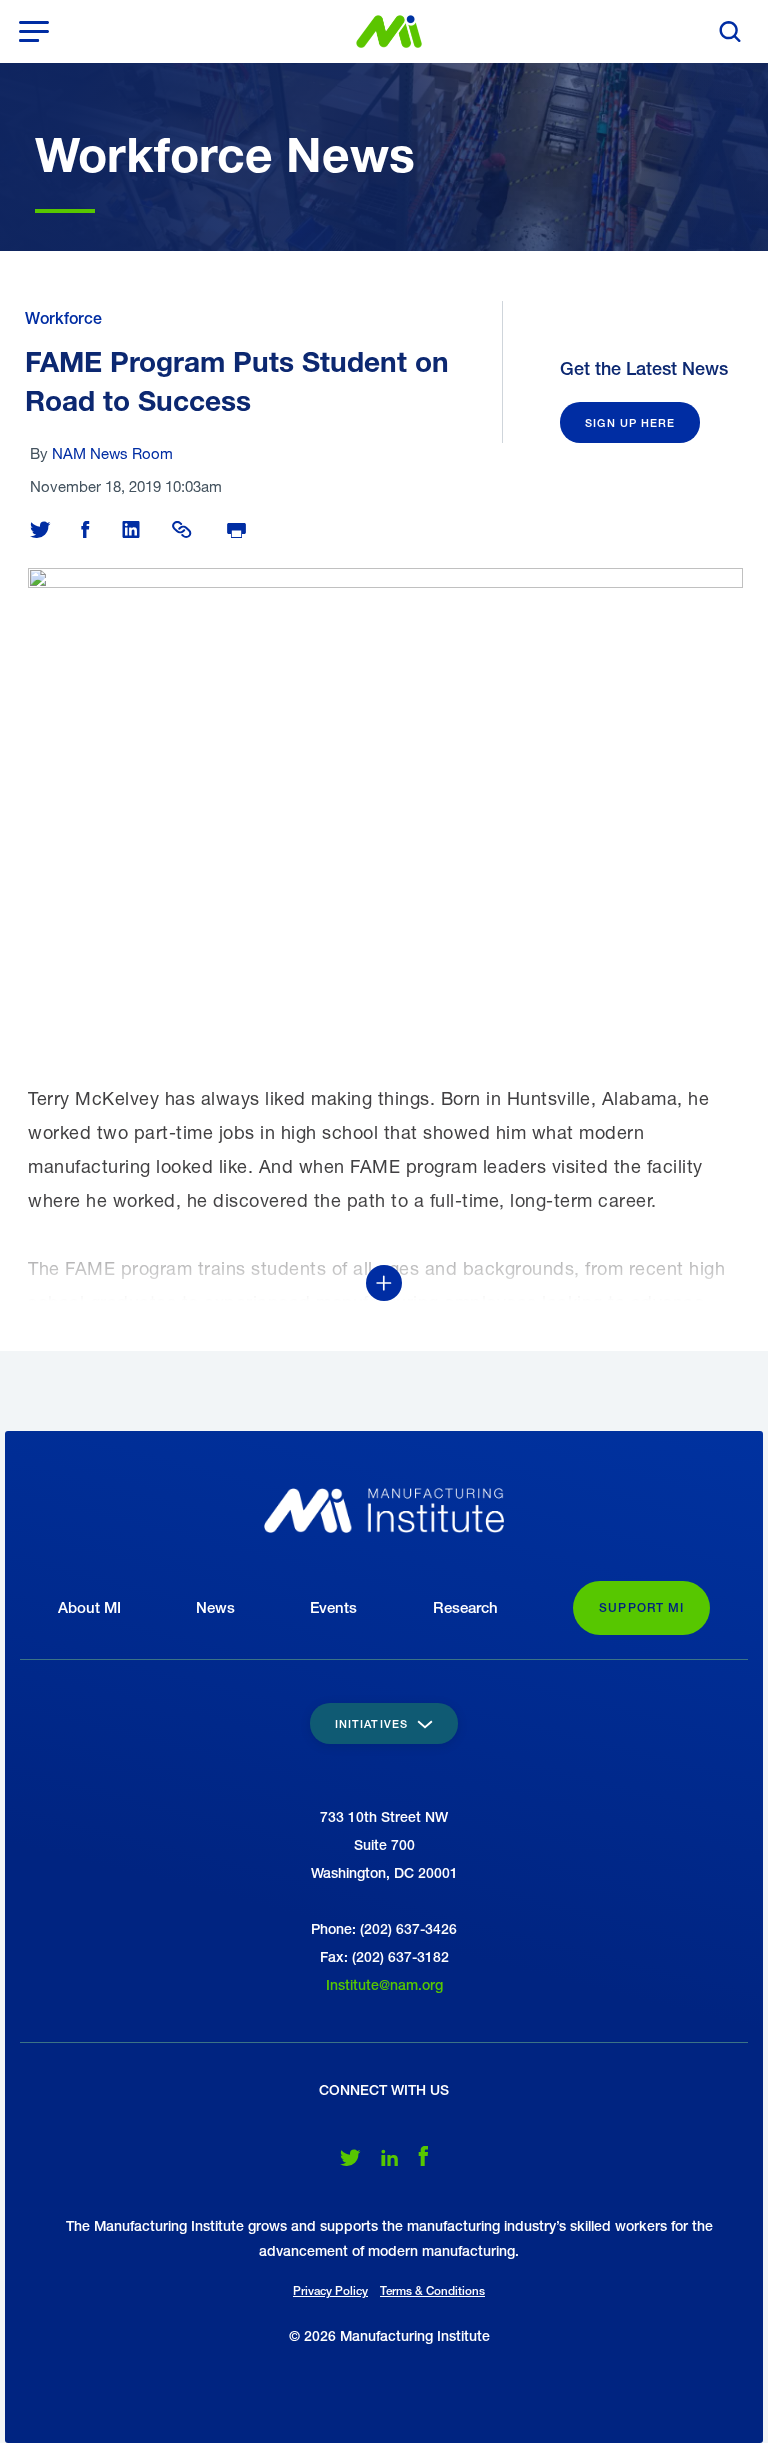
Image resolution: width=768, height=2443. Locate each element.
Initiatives (373, 1723)
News (215, 1607)
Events (333, 1607)
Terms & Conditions (432, 2291)
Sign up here (630, 422)
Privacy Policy (330, 2291)
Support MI (641, 1608)
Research (465, 1607)
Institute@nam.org (384, 1985)
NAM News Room (112, 453)
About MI (89, 1607)
